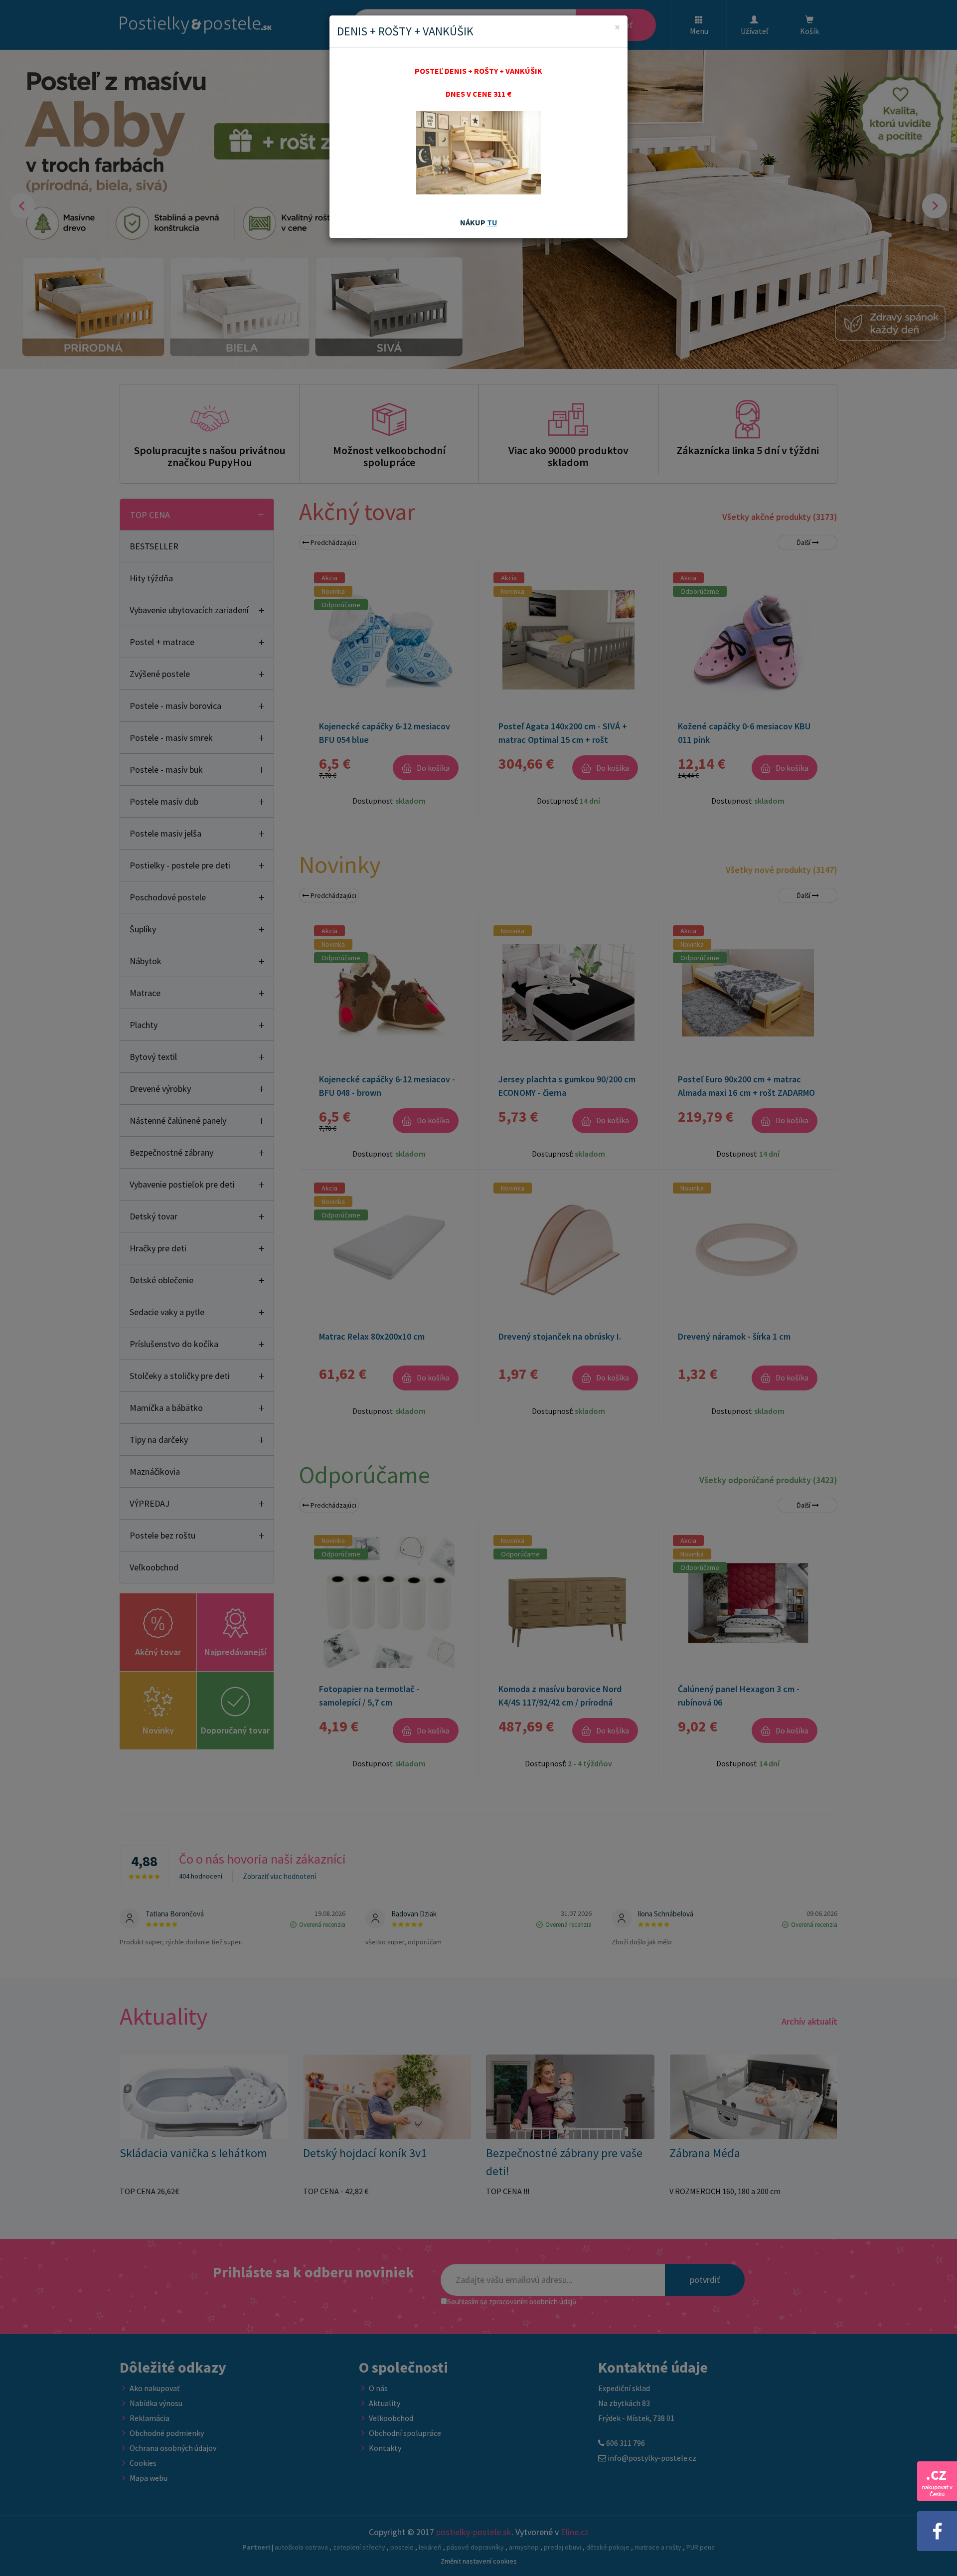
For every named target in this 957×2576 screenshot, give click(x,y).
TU (492, 222)
